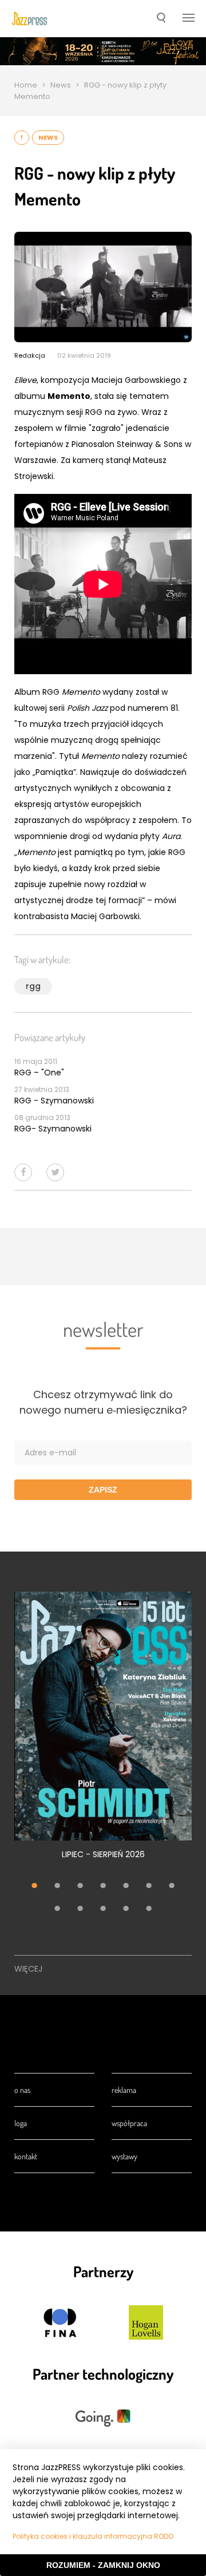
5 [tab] (126, 1886)
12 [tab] (149, 1909)
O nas (22, 2090)
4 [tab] (103, 1886)
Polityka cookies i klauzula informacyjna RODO (93, 2536)
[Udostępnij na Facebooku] (23, 1172)
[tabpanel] (103, 1732)
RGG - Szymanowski (54, 1101)
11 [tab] (126, 1909)
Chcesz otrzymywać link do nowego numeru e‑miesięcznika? (103, 1402)
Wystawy (124, 2156)
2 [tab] (57, 1886)
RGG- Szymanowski (53, 1129)
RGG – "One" (39, 1073)
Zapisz (103, 1490)
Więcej (28, 1969)
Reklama (124, 2090)
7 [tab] (172, 1886)
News (61, 85)
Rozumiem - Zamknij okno (103, 2565)
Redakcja (30, 355)
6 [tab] (149, 1886)
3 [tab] (80, 1886)
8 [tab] (57, 1909)
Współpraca (129, 2123)
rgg (33, 986)
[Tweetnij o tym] (55, 1172)
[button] (161, 19)
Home (26, 85)
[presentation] (29, 19)
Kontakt (26, 2156)
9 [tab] (80, 1909)
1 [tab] (34, 1886)
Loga (21, 2123)
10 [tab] (103, 1909)
